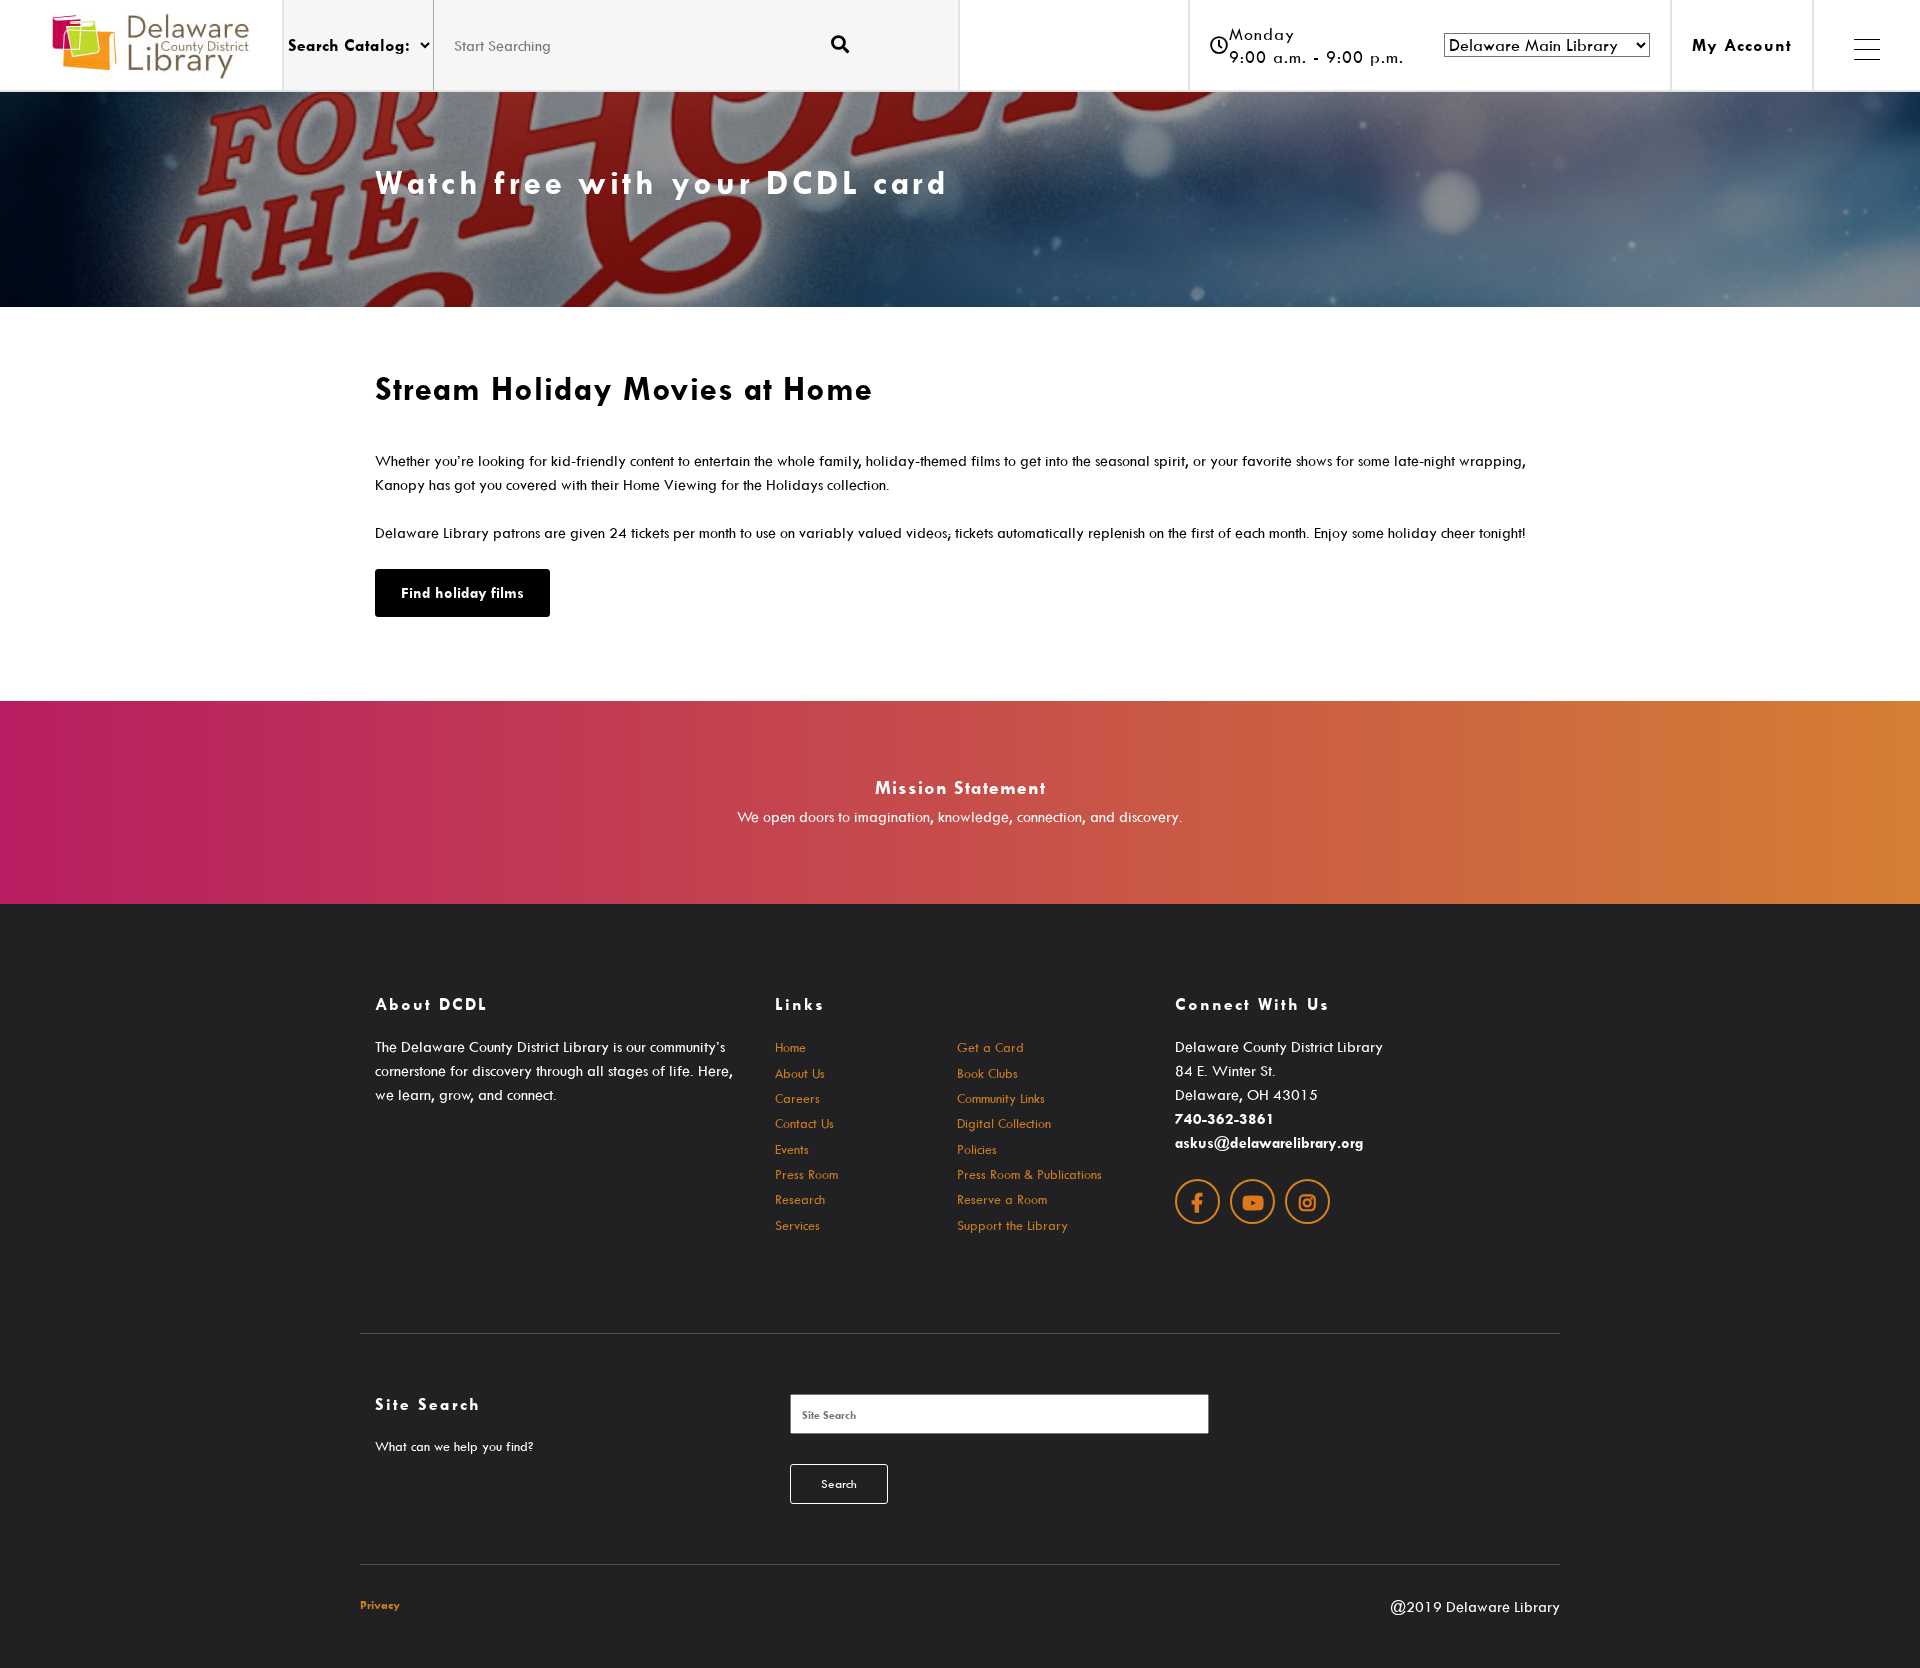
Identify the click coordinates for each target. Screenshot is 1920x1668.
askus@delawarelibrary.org (1269, 1142)
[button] (1866, 45)
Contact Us (804, 1123)
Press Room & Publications (1029, 1174)
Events (792, 1149)
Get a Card (990, 1047)
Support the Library (1012, 1225)
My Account (1742, 45)
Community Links (1001, 1098)
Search (839, 1483)
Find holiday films (462, 592)
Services (797, 1225)
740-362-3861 (1225, 1118)
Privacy (380, 1604)
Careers (797, 1098)
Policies (977, 1149)
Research (800, 1199)
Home (790, 1047)
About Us (800, 1073)
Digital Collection (1004, 1123)
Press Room (806, 1174)
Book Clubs (987, 1073)
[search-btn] (840, 44)
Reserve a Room (1002, 1199)
